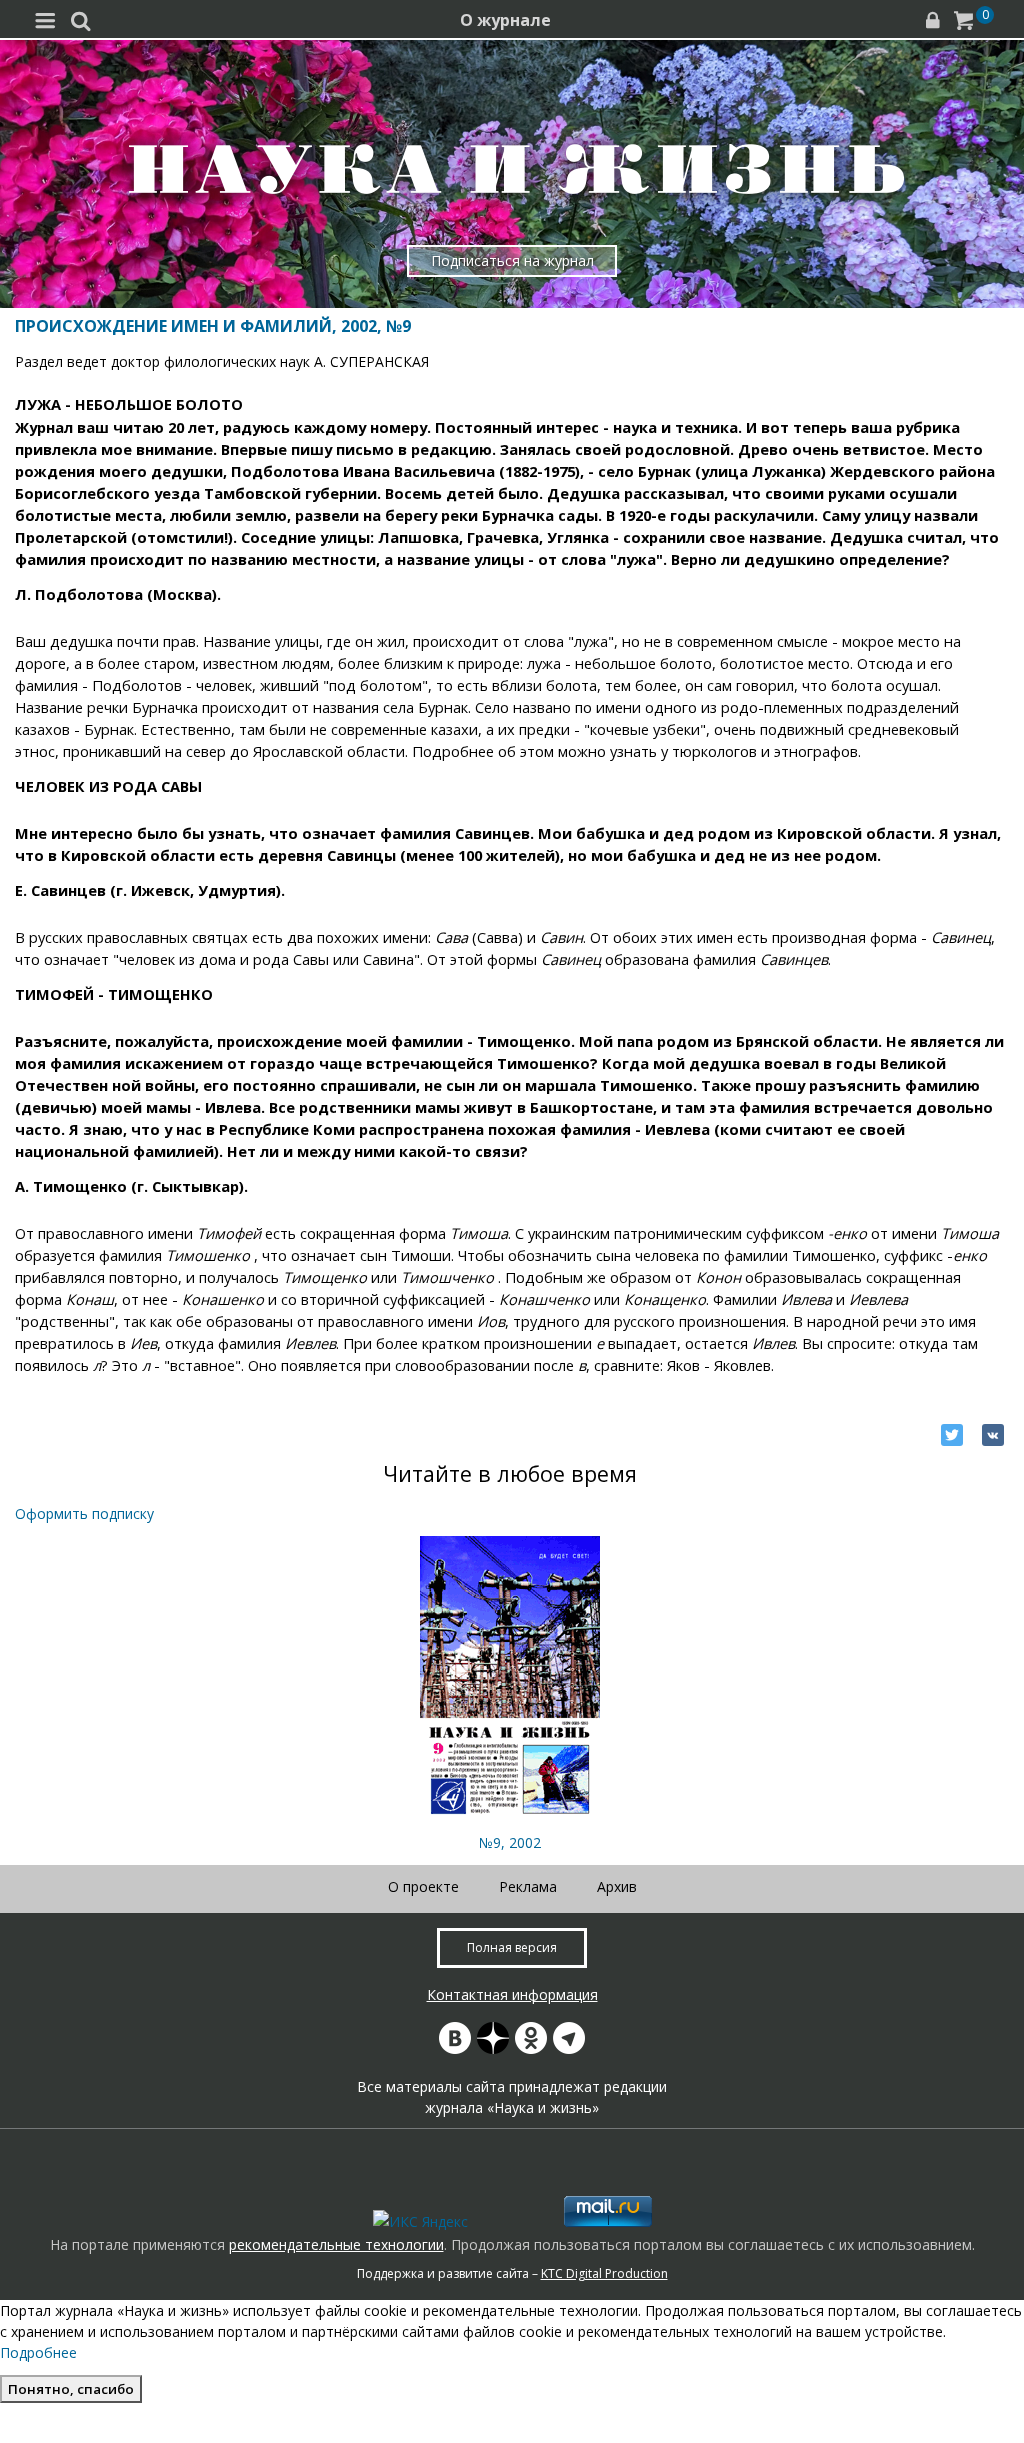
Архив (617, 1886)
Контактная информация (512, 1994)
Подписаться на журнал (512, 260)
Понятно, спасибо (71, 2389)
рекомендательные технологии (336, 2244)
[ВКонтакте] (993, 1435)
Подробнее (38, 2352)
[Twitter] (952, 1435)
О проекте (423, 1886)
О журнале (505, 20)
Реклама (528, 1886)
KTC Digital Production (604, 2273)
